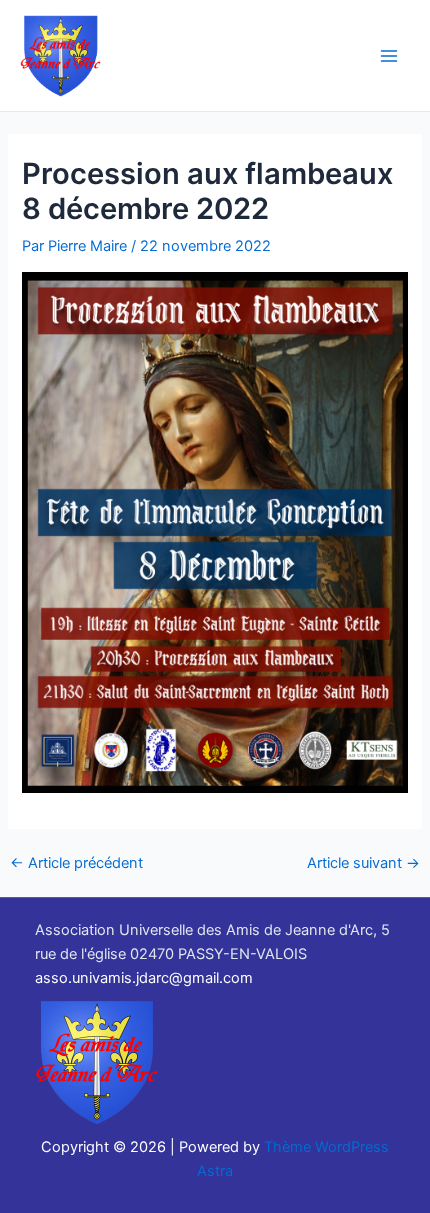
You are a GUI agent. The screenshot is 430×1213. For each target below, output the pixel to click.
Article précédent (76, 863)
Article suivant (363, 863)
